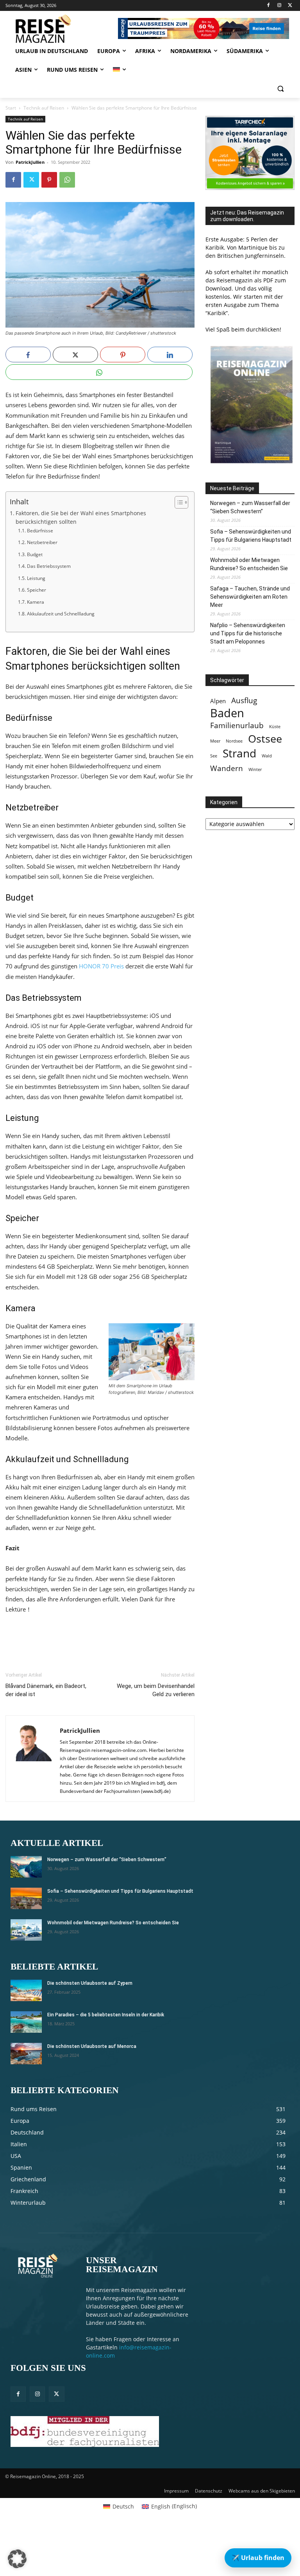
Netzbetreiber (42, 542)
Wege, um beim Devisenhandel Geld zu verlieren (156, 1690)
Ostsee (265, 739)
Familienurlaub (237, 725)
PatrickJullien (30, 162)
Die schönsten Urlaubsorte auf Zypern (90, 1983)
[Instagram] (279, 6)
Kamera (35, 602)
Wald (267, 756)
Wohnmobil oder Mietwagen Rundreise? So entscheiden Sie (249, 564)
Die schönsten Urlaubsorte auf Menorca (92, 2046)
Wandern (227, 768)
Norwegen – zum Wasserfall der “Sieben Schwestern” (250, 507)
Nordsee (234, 741)
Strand (239, 753)
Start (11, 108)
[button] (280, 89)
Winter (255, 769)
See (214, 756)
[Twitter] (290, 6)
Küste (275, 727)
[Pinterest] (49, 180)
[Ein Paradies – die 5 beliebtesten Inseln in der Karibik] (26, 2022)
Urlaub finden (258, 2558)
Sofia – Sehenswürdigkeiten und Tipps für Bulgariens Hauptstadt (251, 536)
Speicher (36, 590)
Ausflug (244, 700)
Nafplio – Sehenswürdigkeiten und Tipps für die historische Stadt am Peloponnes (248, 633)
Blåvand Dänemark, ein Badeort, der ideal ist (46, 1690)
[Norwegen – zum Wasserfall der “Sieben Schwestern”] (26, 1867)
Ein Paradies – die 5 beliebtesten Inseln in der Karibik (106, 2015)
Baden (227, 713)
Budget (35, 554)
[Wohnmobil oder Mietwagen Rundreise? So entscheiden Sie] (26, 1930)
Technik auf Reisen (44, 108)
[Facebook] (269, 6)
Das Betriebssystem (49, 566)
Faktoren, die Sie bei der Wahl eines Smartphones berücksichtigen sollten (81, 518)
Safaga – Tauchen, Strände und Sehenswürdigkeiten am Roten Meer (250, 597)
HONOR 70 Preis (101, 966)
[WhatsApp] (67, 180)
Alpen (218, 701)
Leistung (36, 578)
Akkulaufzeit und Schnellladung (61, 614)
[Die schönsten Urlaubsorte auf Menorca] (26, 2054)
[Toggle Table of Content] (178, 502)
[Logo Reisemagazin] (59, 29)
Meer (215, 741)
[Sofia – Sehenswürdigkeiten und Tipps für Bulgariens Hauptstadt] (26, 1898)
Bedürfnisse (40, 531)
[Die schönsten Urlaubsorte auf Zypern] (26, 1990)
